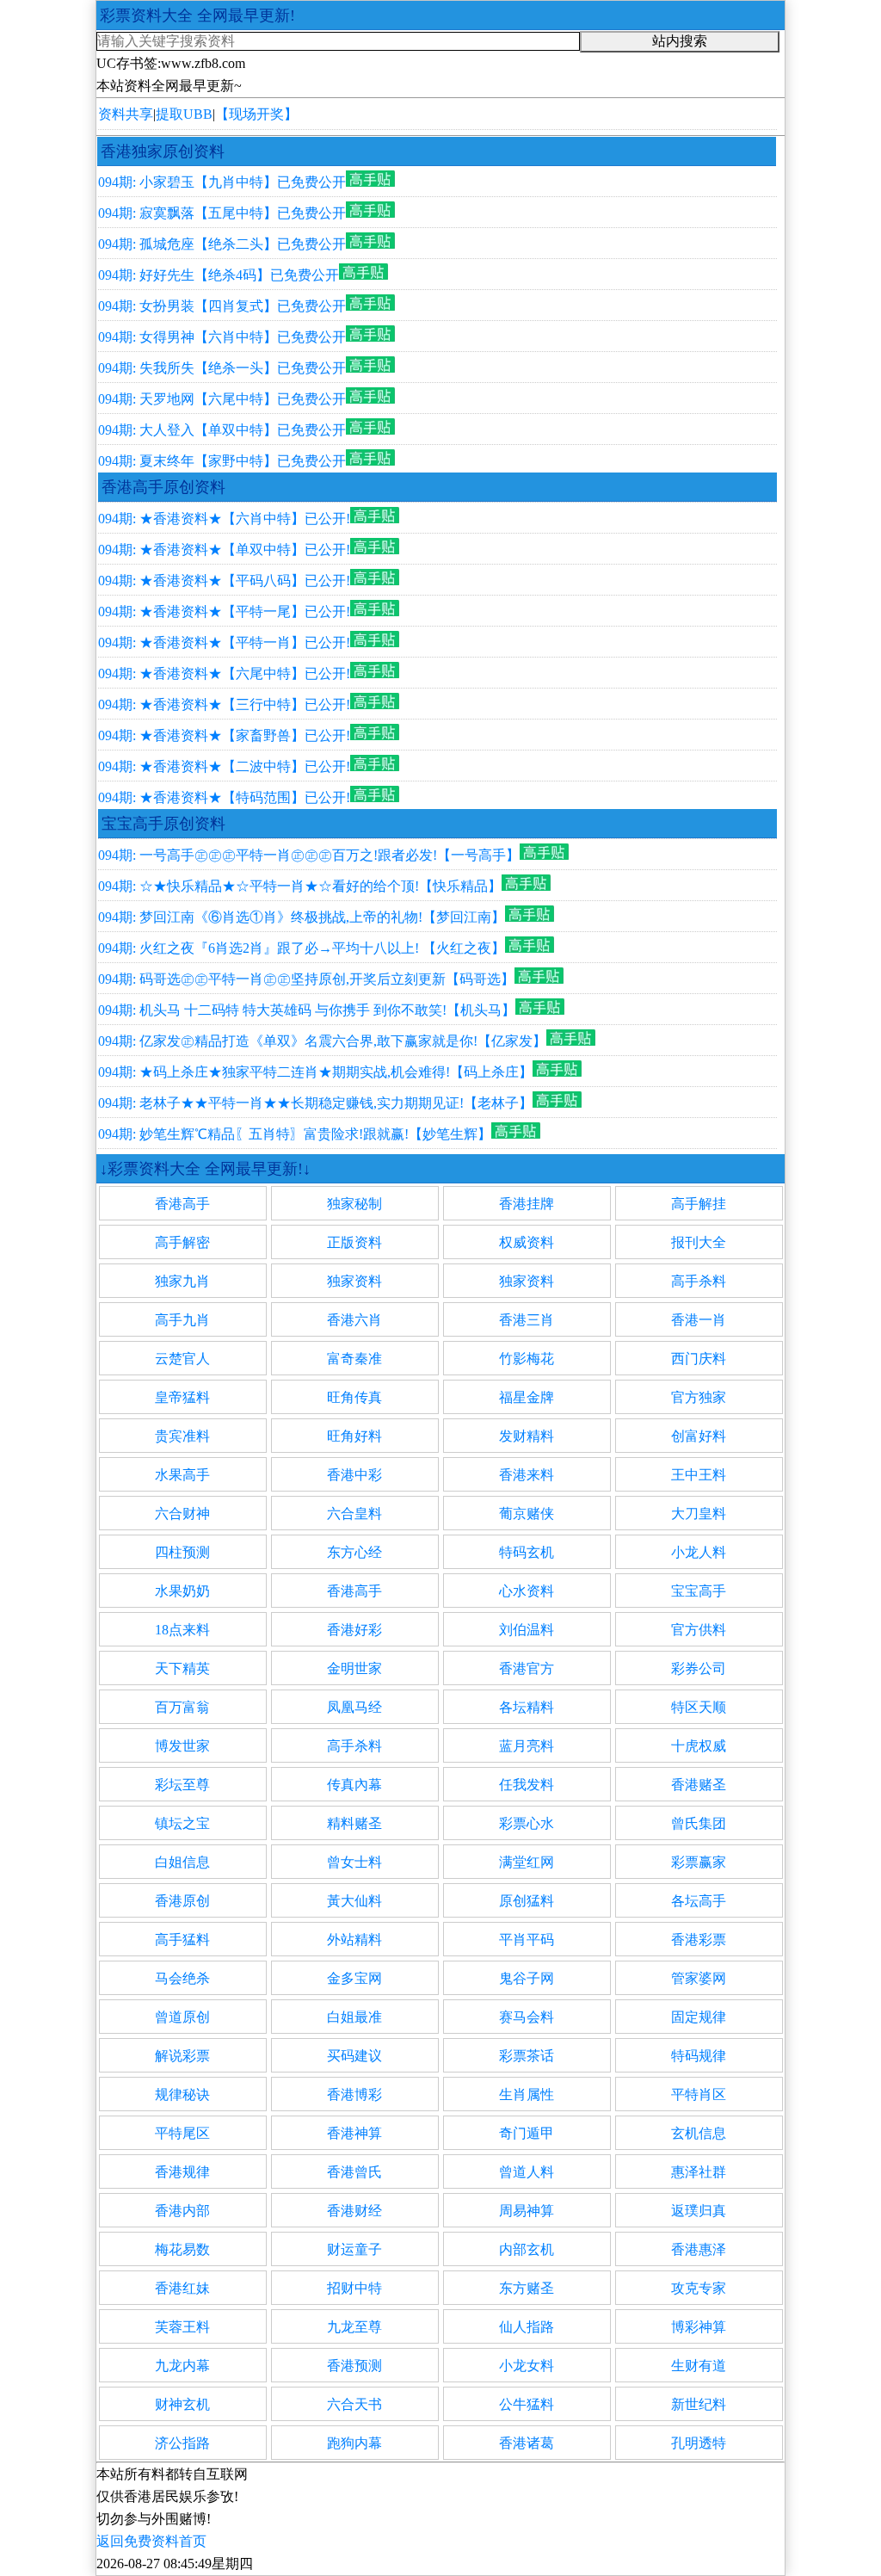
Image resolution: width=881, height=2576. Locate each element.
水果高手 (182, 1475)
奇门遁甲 (527, 2133)
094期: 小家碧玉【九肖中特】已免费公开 (222, 182)
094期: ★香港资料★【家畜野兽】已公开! (224, 735)
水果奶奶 (182, 1591)
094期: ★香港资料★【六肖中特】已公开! (224, 519)
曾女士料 (354, 1862)
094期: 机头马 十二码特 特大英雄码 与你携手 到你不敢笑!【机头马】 (307, 1010)
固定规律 (699, 2017)
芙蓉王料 (182, 2327)
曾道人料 (527, 2172)
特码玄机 (527, 1552)
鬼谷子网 (527, 1978)
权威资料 (527, 1242)
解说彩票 (182, 2056)
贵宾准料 (182, 1436)
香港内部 (182, 2211)
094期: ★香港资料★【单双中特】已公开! (224, 550)
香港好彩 (354, 1630)
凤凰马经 (354, 1707)
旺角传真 (354, 1397)
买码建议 (354, 2056)
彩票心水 (527, 1823)
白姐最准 (354, 2017)
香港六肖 (354, 1320)
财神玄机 (182, 2404)
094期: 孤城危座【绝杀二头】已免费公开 (222, 244)
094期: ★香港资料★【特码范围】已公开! (224, 797)
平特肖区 (699, 2094)
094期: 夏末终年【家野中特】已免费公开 (222, 461)
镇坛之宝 (182, 1823)
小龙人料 (699, 1552)
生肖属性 (527, 2094)
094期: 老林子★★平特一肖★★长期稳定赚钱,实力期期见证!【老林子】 (315, 1103)
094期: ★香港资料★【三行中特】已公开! (224, 704)
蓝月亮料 (527, 1746)
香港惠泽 (699, 2249)
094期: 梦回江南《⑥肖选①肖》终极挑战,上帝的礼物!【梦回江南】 (302, 917)
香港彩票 (699, 1940)
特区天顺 (699, 1707)
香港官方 (527, 1668)
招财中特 (354, 2288)
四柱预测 (182, 1552)
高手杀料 (699, 1281)
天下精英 (182, 1668)
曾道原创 (182, 2017)
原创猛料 (527, 1901)
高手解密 (182, 1242)
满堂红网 (527, 1862)
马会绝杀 (182, 1978)
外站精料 (354, 1940)
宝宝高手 (699, 1591)
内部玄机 (527, 2249)
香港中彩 (354, 1475)
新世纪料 (699, 2404)
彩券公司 (699, 1668)
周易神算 (527, 2211)
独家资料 (354, 1281)
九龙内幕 (182, 2366)
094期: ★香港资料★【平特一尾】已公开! (224, 612)
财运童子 (354, 2249)
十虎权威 (699, 1746)
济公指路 (182, 2443)
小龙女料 (527, 2366)
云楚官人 (182, 1359)
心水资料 (527, 1591)
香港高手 (182, 1204)
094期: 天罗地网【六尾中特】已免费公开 (222, 399)
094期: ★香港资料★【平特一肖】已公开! (224, 642)
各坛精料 (527, 1707)
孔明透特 (699, 2443)
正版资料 (354, 1242)
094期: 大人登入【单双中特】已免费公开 (222, 430)
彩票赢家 (699, 1862)
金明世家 (354, 1668)
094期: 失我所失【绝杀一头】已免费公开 (222, 368)
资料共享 (126, 114)
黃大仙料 (354, 1901)
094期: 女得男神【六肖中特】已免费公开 (222, 337)
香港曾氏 (354, 2172)
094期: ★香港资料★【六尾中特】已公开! (224, 673)
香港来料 (527, 1475)
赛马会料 (527, 2017)
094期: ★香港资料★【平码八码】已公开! (224, 581)
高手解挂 (699, 1204)
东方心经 (354, 1552)
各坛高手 (699, 1901)
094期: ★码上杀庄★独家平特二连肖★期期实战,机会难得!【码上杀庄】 (315, 1072)
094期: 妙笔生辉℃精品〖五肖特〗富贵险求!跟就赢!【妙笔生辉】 (295, 1134)
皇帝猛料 (182, 1397)
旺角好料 (354, 1436)
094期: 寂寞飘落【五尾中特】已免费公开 (222, 213)
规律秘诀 (182, 2094)
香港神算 (354, 2133)
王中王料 (699, 1475)
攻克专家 (699, 2288)
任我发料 (527, 1785)
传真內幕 (354, 1785)
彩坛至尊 (182, 1785)
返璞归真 (699, 2211)
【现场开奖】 (256, 114)
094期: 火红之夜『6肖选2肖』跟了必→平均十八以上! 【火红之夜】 (302, 948)
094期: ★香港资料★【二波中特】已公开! (224, 766)
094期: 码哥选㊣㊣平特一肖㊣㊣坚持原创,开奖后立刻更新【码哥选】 (306, 979)
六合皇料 (354, 1513)
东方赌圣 (527, 2288)
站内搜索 (680, 41)
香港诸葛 (527, 2443)
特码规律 (699, 2056)
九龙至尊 (354, 2327)
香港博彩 (354, 2094)
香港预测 (354, 2366)
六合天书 (354, 2404)
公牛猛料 (527, 2404)
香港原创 (182, 1901)
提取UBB (184, 114)
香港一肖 (699, 1320)
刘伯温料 (527, 1630)
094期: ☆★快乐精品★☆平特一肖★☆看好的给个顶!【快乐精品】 (300, 886)
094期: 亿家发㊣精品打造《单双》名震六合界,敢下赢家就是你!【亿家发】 (322, 1041)
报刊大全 (699, 1242)
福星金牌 (527, 1397)
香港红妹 (182, 2288)
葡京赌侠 (527, 1513)
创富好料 (699, 1436)
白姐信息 (182, 1862)
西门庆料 (699, 1359)
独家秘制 (354, 1204)
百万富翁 (182, 1707)
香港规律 (182, 2172)
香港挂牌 (527, 1204)
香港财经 (354, 2211)
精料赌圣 (354, 1823)
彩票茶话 (527, 2056)
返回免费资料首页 (151, 2541)
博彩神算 (699, 2327)
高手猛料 (182, 1940)
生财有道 (699, 2366)
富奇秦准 (354, 1359)
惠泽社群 (699, 2172)
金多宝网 (354, 1978)
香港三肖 (527, 1320)
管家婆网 (699, 1978)
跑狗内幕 (354, 2443)
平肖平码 (527, 1940)
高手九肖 (182, 1320)
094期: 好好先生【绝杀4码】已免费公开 (219, 275)
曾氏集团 (699, 1823)
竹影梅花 (527, 1359)
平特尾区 (182, 2133)
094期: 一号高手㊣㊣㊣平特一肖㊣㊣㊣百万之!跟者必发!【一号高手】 (309, 855)
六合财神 (182, 1513)
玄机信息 (699, 2133)
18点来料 (182, 1630)
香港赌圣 (699, 1785)
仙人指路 (527, 2327)
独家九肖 (182, 1281)
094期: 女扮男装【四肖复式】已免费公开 (222, 306)
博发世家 (182, 1746)
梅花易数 (182, 2249)
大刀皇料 (699, 1513)
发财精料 (527, 1436)
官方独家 (699, 1397)
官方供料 (699, 1630)
